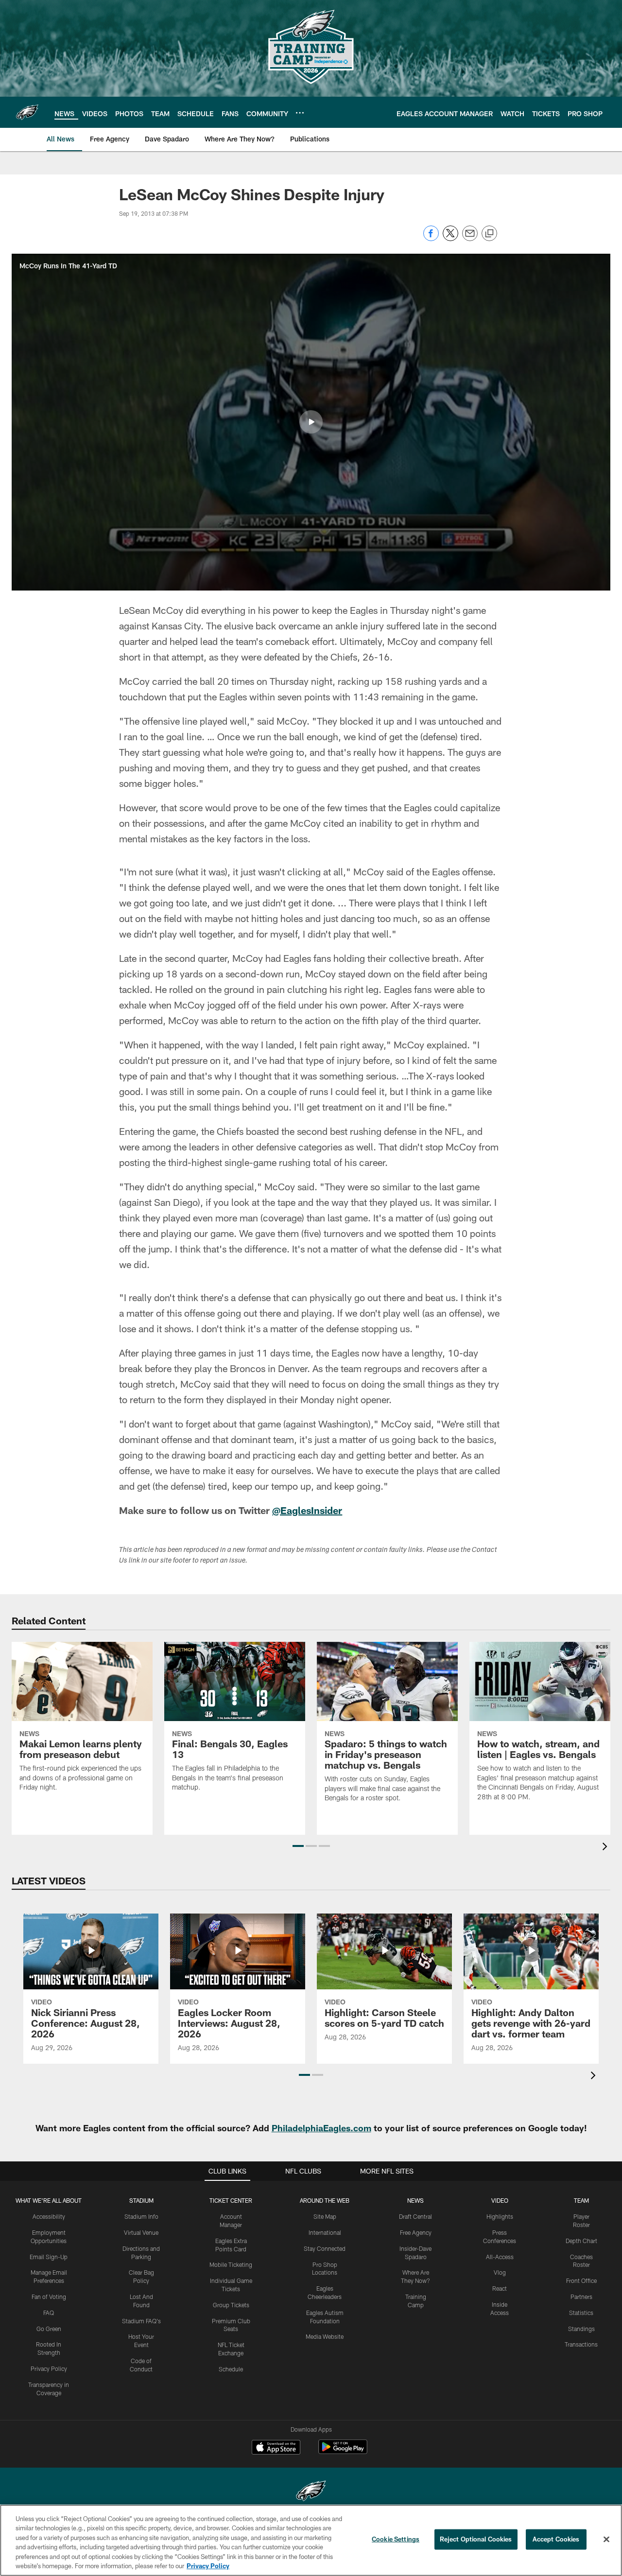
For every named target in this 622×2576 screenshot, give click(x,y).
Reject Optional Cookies (476, 2539)
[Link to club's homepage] (27, 112)
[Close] (606, 2540)
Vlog (500, 2272)
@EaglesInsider (307, 1510)
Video (500, 2200)
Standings (581, 2329)
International (325, 2232)
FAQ (49, 2313)
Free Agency (416, 2232)
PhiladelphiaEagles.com (321, 2128)
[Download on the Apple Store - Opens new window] (276, 2448)
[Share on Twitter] (450, 238)
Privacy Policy (49, 2368)
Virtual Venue (141, 2232)
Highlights (500, 2216)
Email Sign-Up (49, 2257)
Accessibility (49, 2216)
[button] (311, 422)
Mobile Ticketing (231, 2264)
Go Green (49, 2329)
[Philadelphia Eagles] (311, 2492)
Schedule (231, 2369)
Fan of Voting (49, 2297)
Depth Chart (581, 2241)
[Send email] (470, 238)
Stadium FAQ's (141, 2321)
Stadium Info (141, 2216)
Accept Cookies (556, 2539)
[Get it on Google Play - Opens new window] (343, 2452)
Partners (581, 2297)
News (415, 2200)
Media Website (325, 2336)
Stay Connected (325, 2248)
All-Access (500, 2257)
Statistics (581, 2313)
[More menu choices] (300, 113)
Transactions (581, 2344)
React (500, 2288)
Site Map (325, 2216)
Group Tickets (231, 2305)
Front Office (581, 2280)
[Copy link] (489, 234)
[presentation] (606, 1848)
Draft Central (415, 2216)
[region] (311, 2540)
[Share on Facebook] (431, 238)
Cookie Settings (396, 2539)
